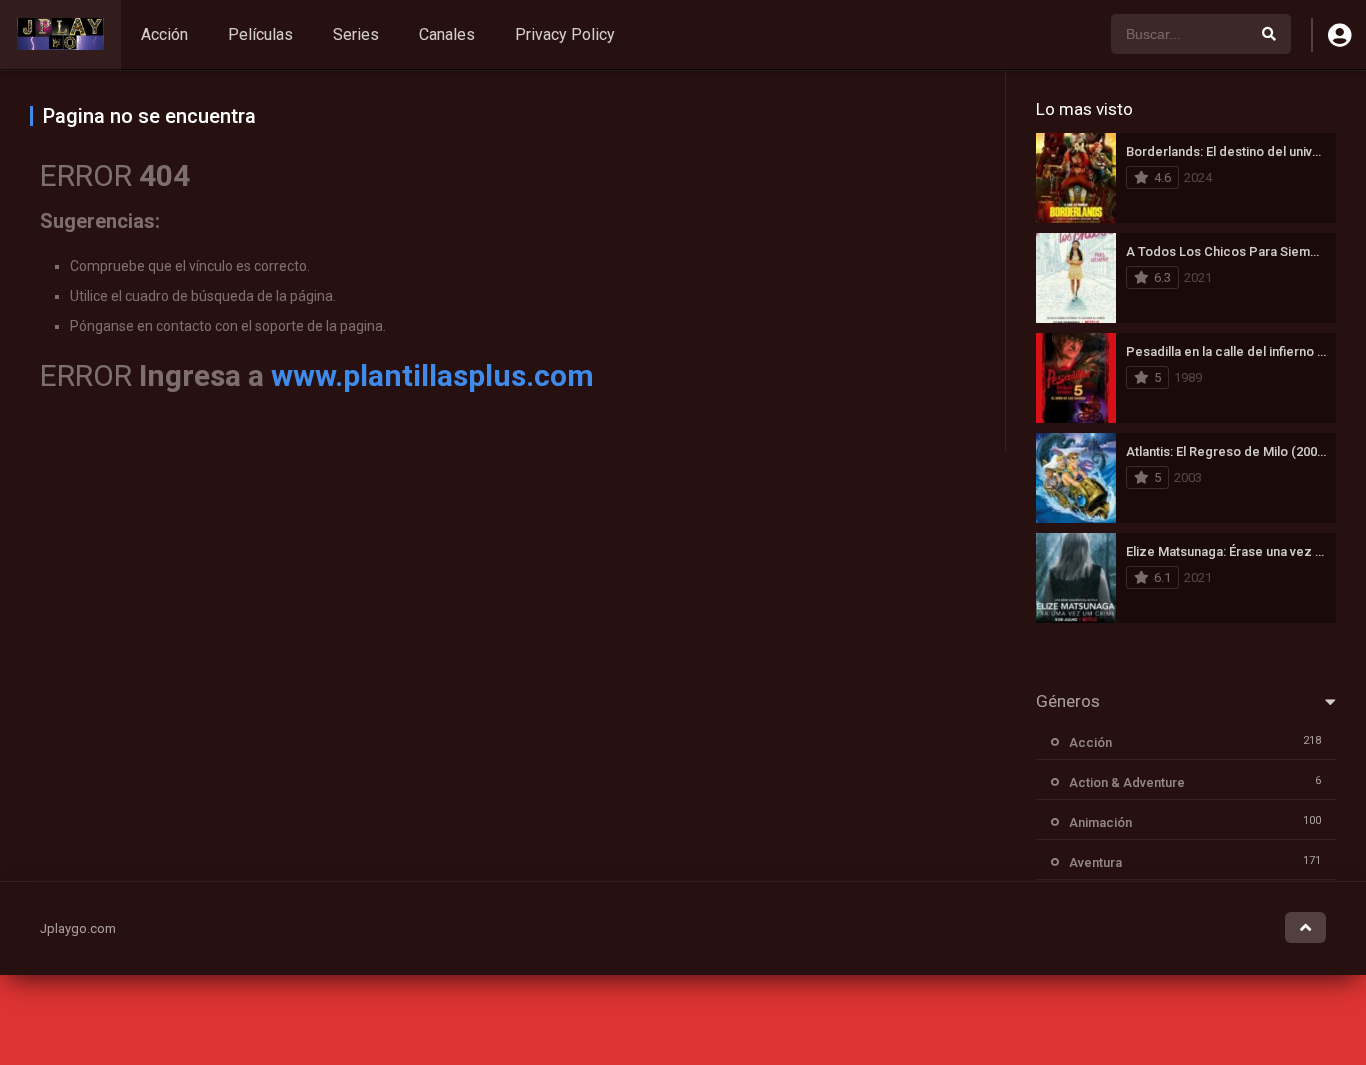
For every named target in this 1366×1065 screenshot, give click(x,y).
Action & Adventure (1127, 782)
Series (356, 34)
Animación (1100, 822)
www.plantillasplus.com (432, 375)
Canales (447, 34)
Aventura (1095, 862)
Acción (164, 34)
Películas (260, 34)
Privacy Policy (565, 34)
